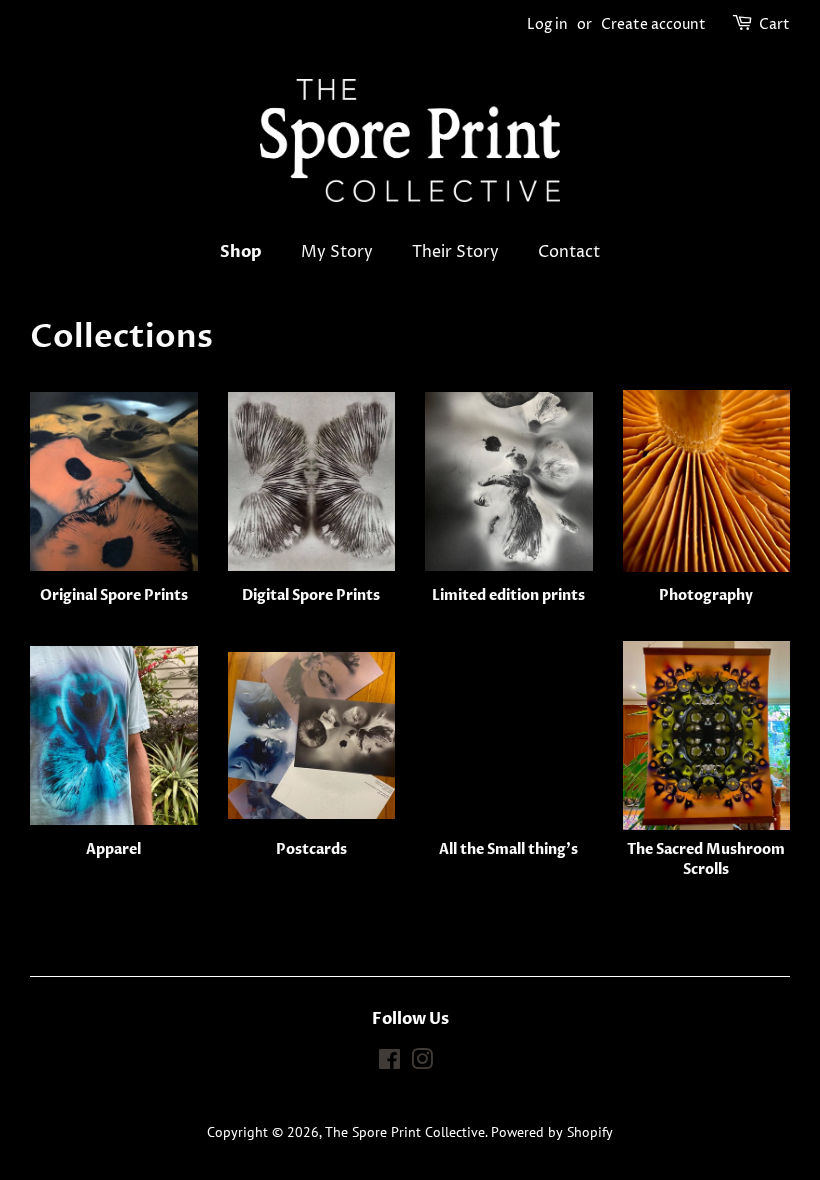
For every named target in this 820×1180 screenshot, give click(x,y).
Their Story (455, 252)
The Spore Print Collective (405, 1132)
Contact (569, 252)
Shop (241, 252)
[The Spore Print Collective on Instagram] (422, 1063)
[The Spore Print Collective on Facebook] (389, 1063)
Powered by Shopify (552, 1132)
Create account (653, 24)
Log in (547, 24)
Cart (774, 24)
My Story (337, 252)
